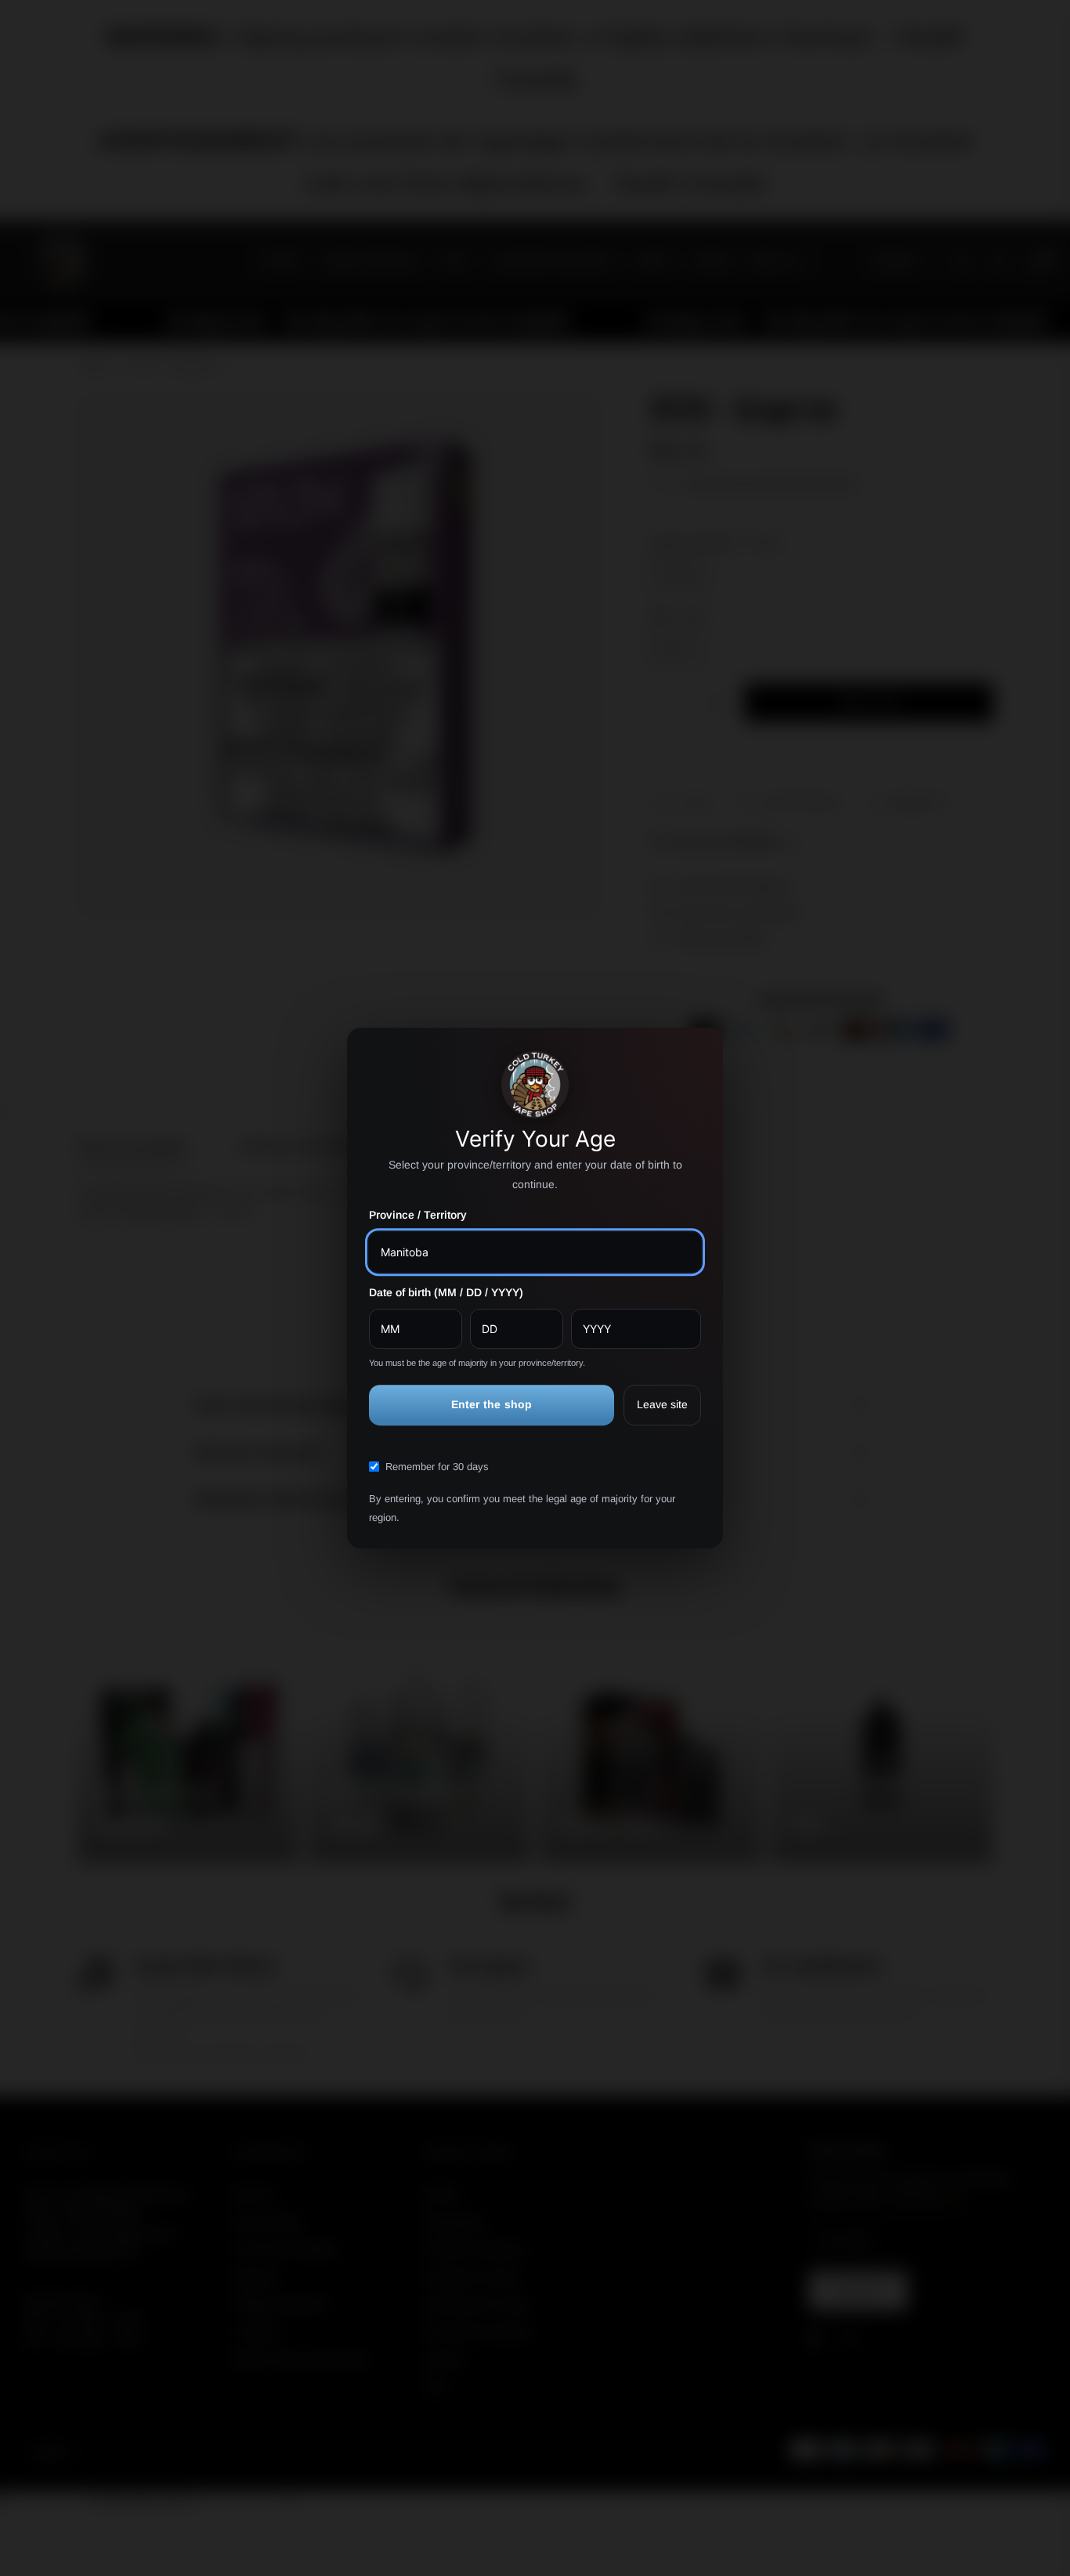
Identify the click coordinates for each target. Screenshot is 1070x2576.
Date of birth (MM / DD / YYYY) (446, 1292)
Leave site (662, 1405)
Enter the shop (492, 1405)
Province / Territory (418, 1216)
